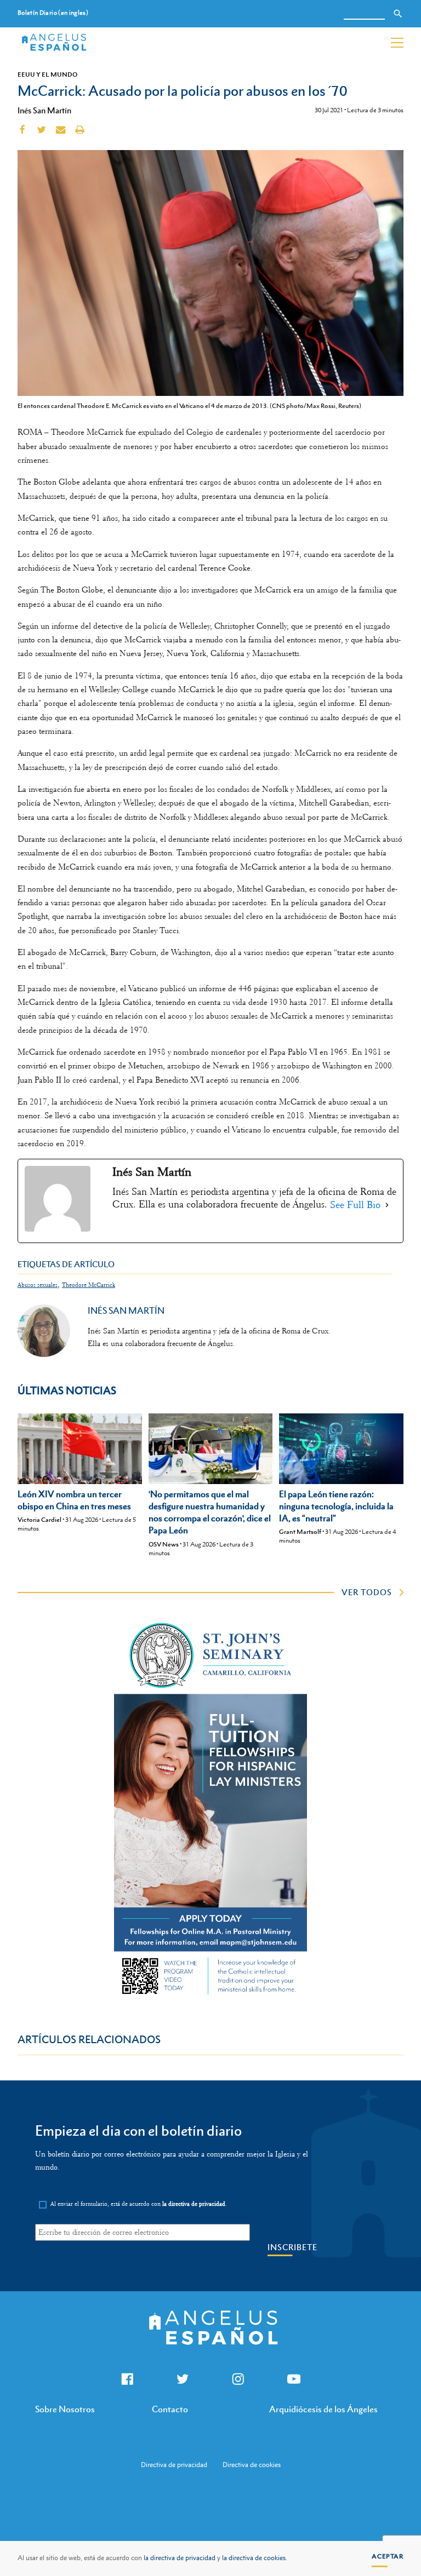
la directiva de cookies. (255, 2558)
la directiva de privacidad (180, 2558)
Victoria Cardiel (39, 1520)
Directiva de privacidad (174, 2465)
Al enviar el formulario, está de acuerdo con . (139, 2204)
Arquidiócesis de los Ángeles (323, 2409)
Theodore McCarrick (89, 1285)
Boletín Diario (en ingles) (53, 13)
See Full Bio (355, 1205)
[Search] (398, 14)
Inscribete (292, 2247)
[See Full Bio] (387, 1205)
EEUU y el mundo (47, 74)
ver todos (367, 1592)
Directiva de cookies (252, 2465)
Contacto (170, 2409)
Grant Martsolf (300, 1532)
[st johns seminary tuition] (210, 1997)
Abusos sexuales (38, 1285)
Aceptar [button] (388, 2556)
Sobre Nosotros (65, 2409)
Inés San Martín (44, 110)
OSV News (164, 1544)
